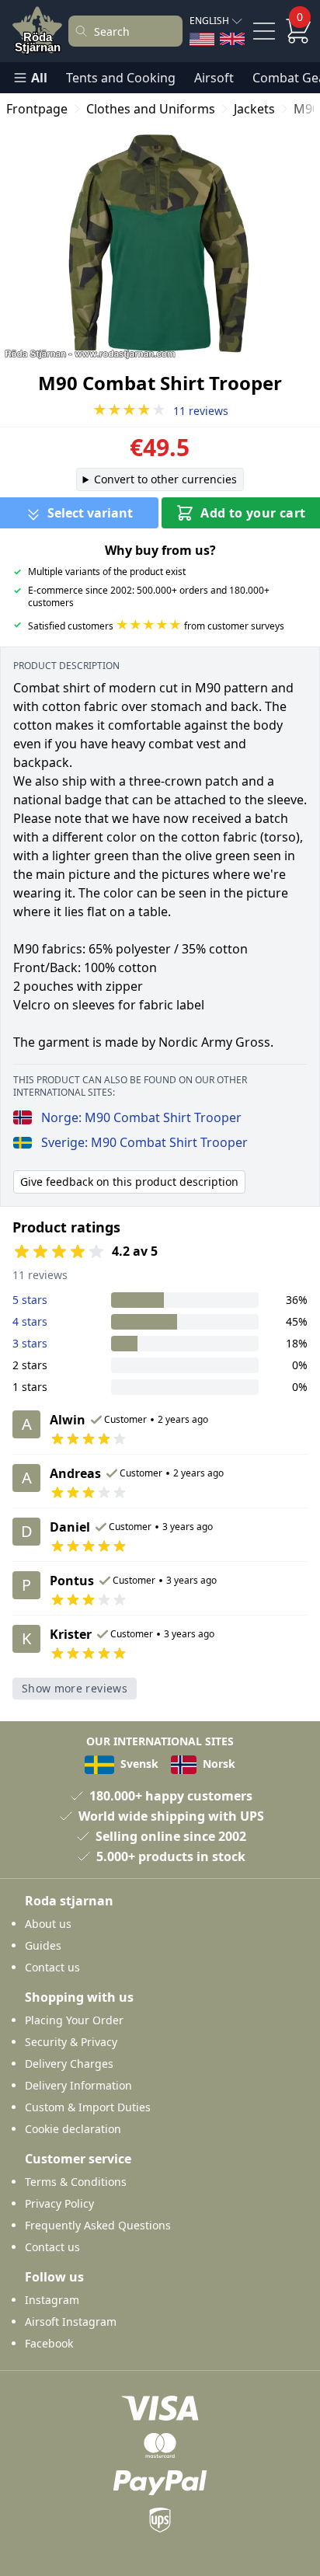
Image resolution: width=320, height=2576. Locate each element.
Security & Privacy (71, 2042)
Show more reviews (75, 1688)
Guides (43, 1945)
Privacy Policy (59, 2203)
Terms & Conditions (76, 2182)
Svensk (138, 1764)
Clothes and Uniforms (151, 109)
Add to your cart (253, 513)
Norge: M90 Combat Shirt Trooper (141, 1117)
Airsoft (214, 78)
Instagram (52, 2300)
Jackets (254, 109)
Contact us (52, 1967)
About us (48, 1924)
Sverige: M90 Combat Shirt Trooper (144, 1142)
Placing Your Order (74, 2020)
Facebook (49, 2343)
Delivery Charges (69, 2064)
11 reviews (160, 411)
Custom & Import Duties (88, 2107)
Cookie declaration (73, 2129)
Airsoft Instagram (71, 2322)
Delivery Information (78, 2085)
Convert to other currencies (165, 479)
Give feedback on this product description (129, 1182)
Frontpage (37, 109)
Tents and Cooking (121, 78)
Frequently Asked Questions (98, 2225)
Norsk (217, 1764)
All (39, 78)
